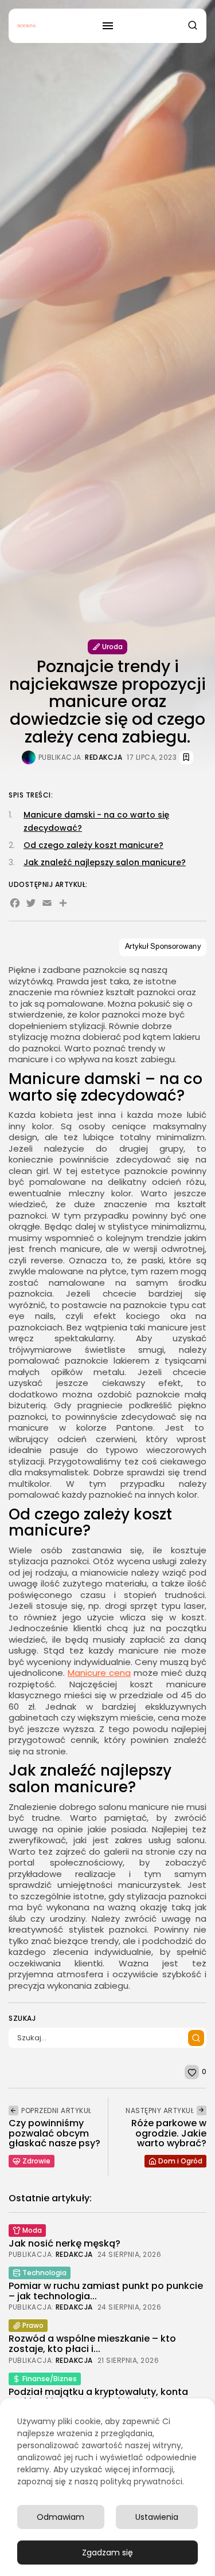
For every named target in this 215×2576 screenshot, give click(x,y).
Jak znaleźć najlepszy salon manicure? (105, 862)
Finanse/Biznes (50, 2379)
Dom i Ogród (180, 2161)
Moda (32, 2230)
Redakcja (103, 757)
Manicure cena (99, 1673)
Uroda (112, 647)
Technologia (44, 2273)
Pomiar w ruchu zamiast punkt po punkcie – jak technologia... (106, 2291)
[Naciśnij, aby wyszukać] (196, 2038)
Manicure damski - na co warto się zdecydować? (96, 821)
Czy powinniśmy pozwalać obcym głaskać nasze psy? (54, 2133)
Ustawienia (157, 2517)
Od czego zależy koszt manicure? (93, 845)
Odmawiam (60, 2517)
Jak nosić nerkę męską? (64, 2243)
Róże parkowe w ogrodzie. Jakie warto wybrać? (169, 2133)
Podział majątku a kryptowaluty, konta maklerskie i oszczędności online (98, 2397)
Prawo (33, 2325)
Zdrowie (36, 2161)
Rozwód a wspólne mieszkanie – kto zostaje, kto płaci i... (92, 2344)
